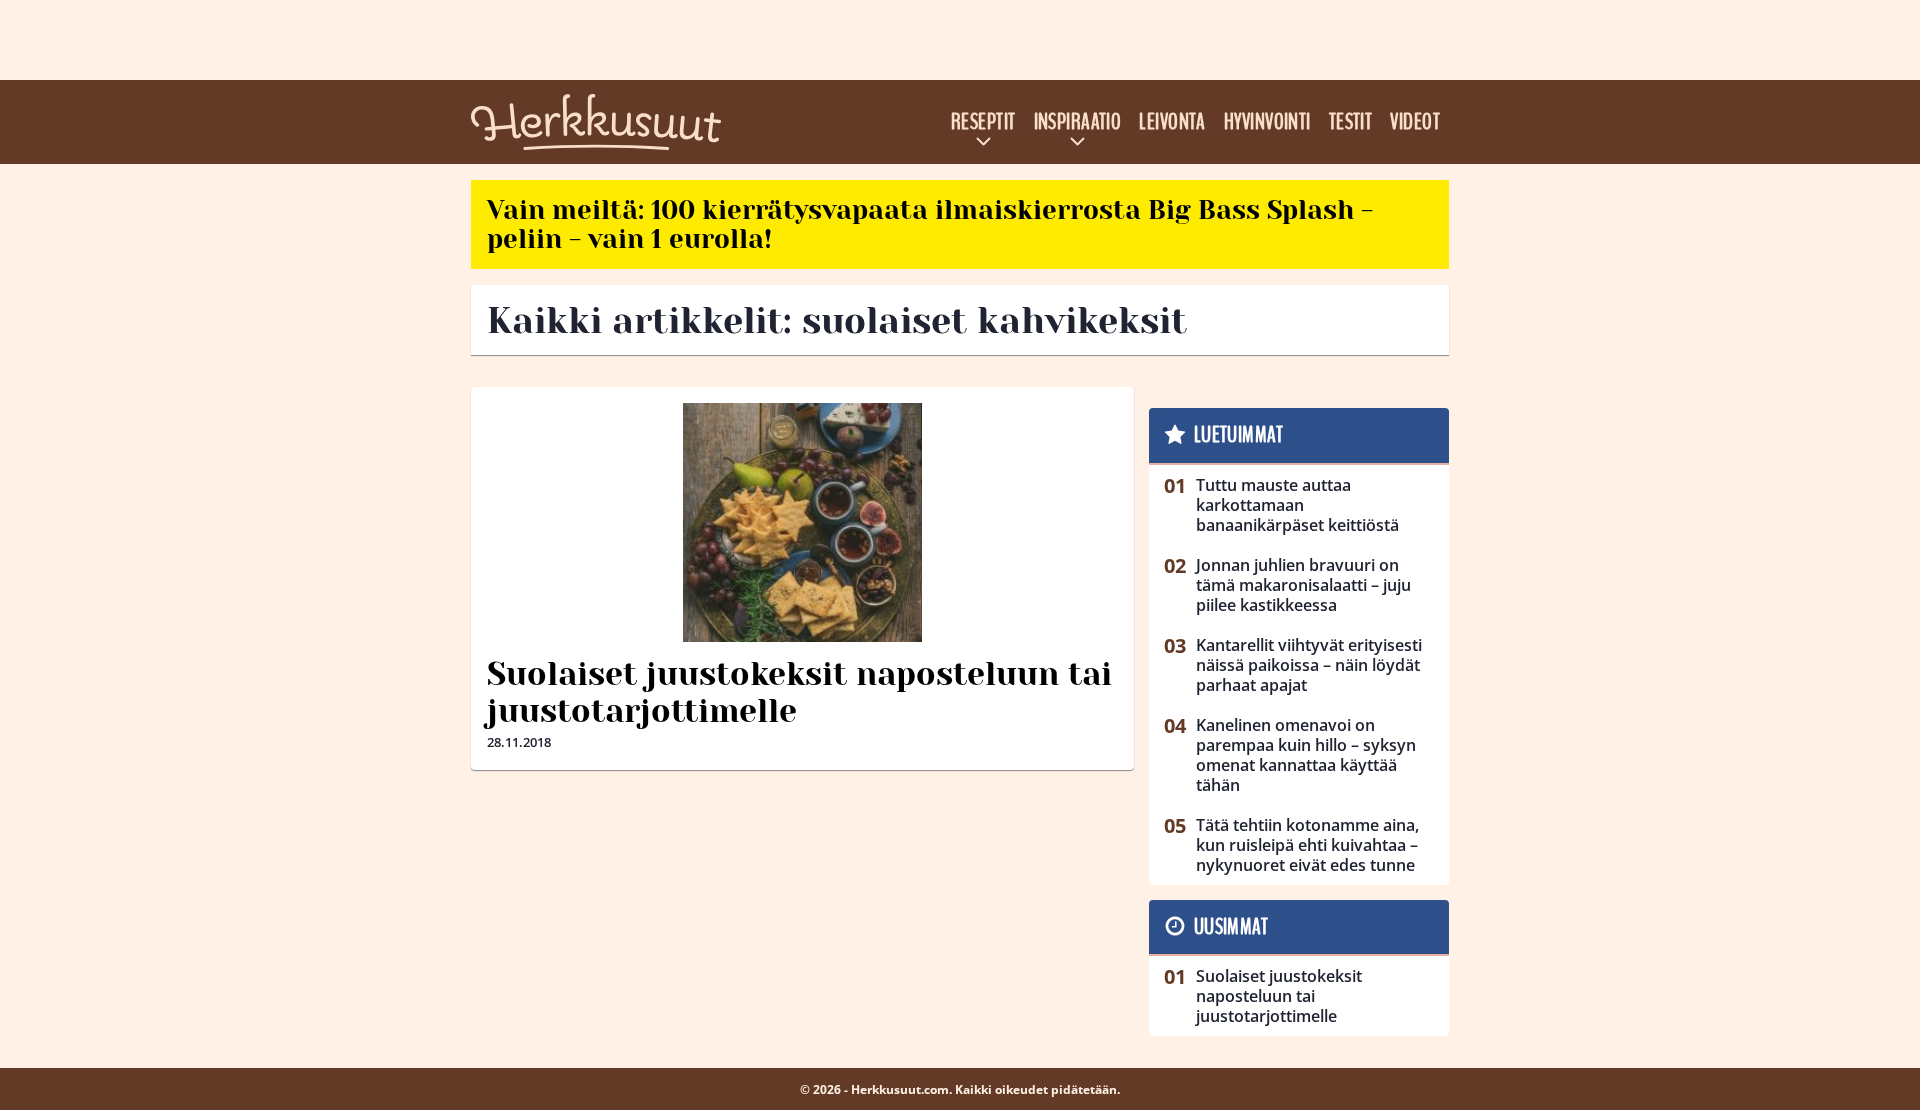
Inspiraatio (1078, 122)
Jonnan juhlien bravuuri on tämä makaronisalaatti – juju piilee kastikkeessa (1303, 585)
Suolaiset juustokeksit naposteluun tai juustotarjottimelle (799, 693)
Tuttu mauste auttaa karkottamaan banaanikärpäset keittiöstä (1297, 505)
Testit (1351, 122)
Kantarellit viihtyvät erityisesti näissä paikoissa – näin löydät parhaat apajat (1309, 665)
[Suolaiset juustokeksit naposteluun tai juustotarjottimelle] (802, 522)
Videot (1415, 122)
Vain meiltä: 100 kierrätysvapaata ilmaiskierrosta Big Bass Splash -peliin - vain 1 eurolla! (930, 224)
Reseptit (983, 122)
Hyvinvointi (1267, 122)
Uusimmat (1231, 927)
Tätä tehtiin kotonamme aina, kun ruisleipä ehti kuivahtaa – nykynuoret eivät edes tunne (1307, 845)
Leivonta (1172, 122)
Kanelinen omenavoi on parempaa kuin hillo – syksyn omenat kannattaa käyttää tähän (1306, 755)
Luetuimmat (1238, 435)
